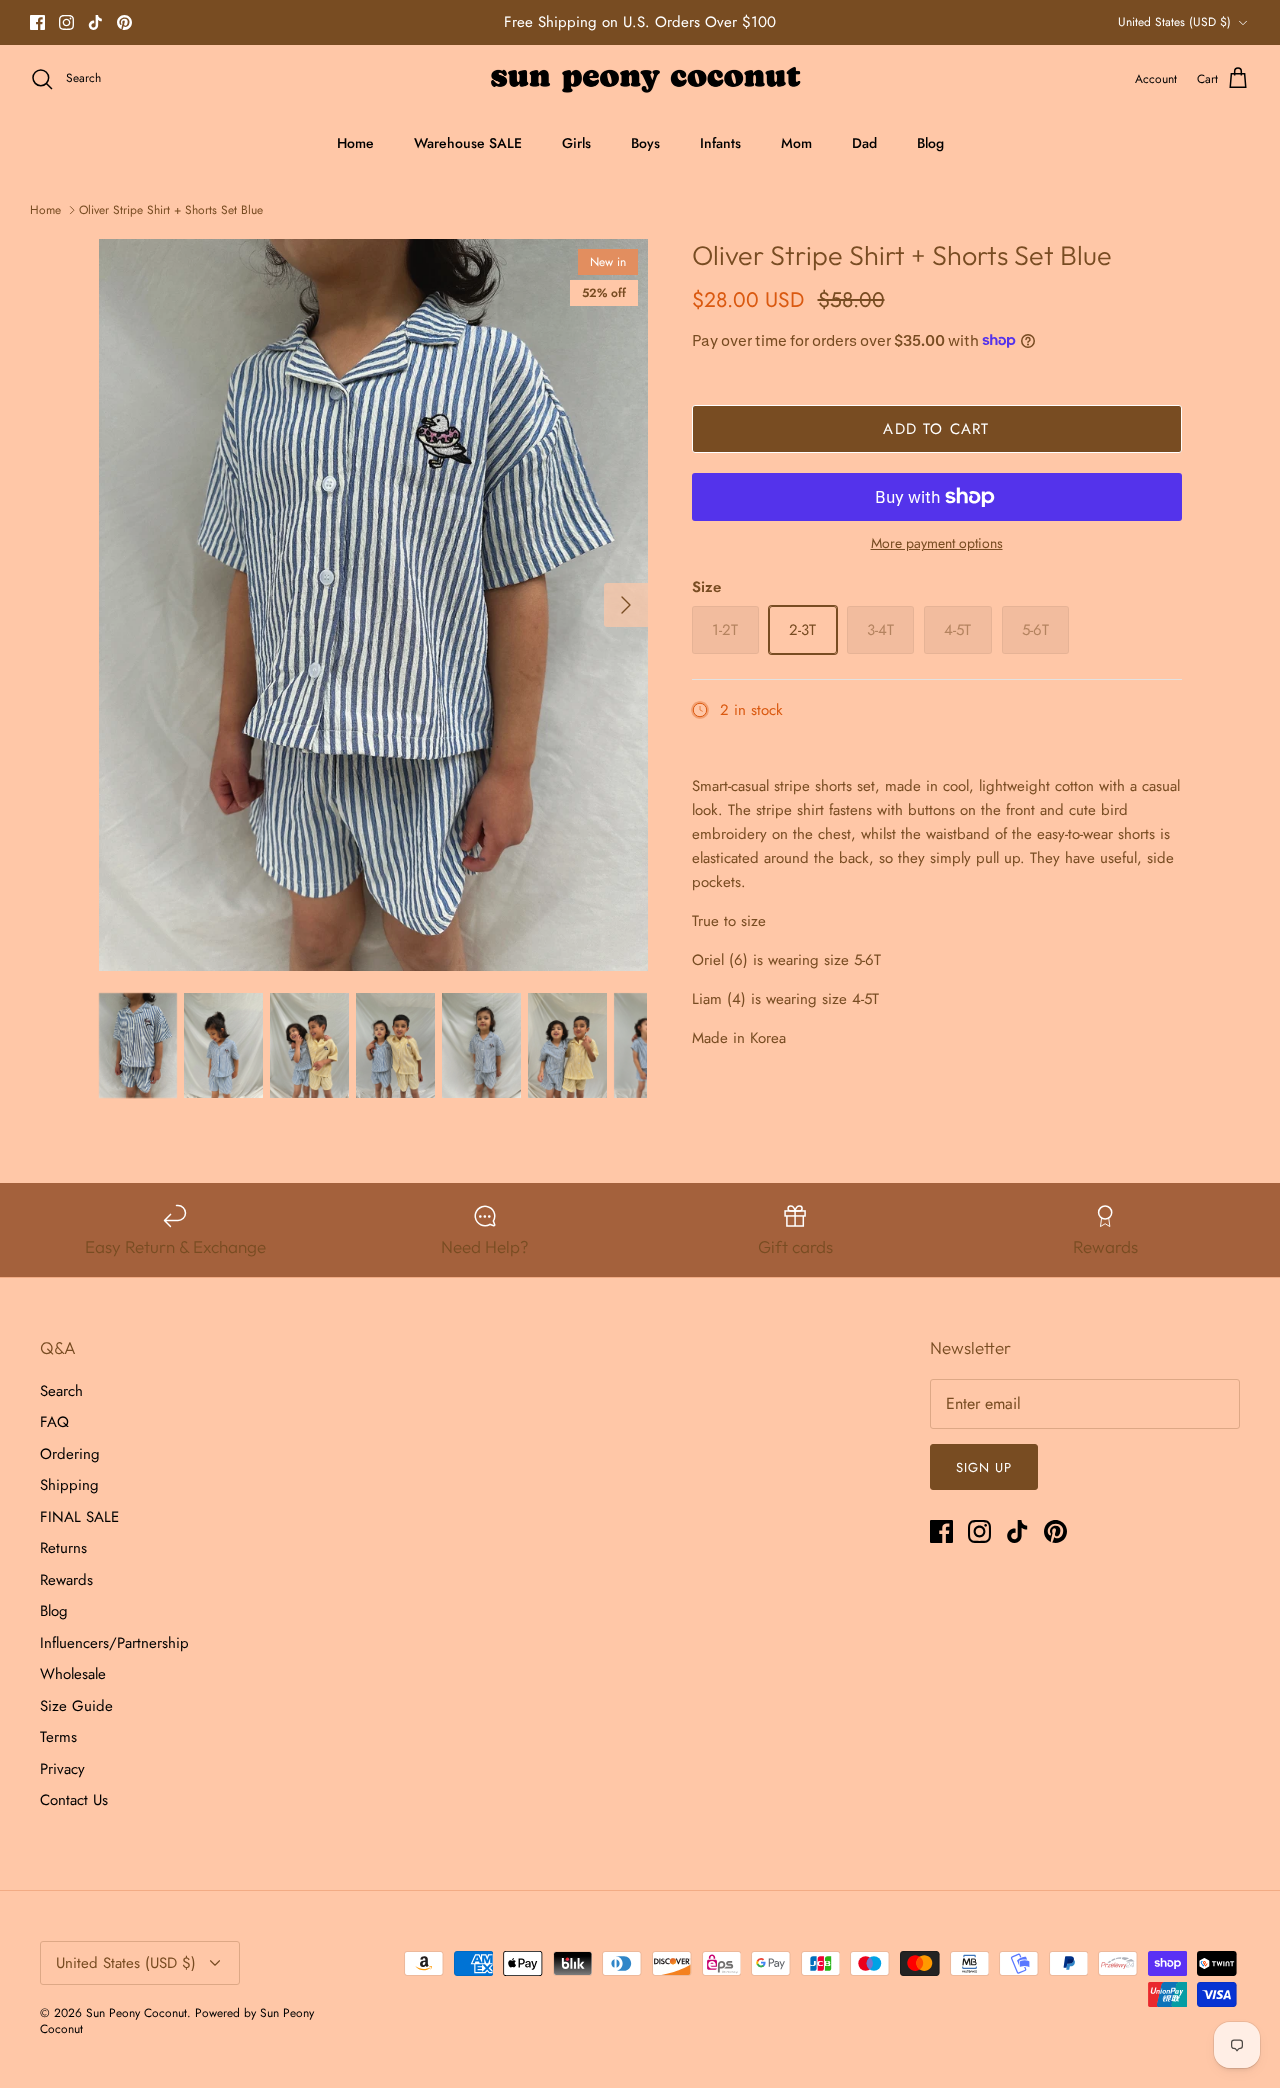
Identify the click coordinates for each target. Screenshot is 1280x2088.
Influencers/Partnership (114, 1643)
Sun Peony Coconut (136, 2013)
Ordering (70, 1454)
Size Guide (76, 1706)
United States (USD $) (1174, 22)
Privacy (62, 1769)
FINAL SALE (79, 1517)
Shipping (69, 1485)
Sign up (984, 1467)
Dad (864, 143)
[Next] (626, 605)
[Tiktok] (95, 22)
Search (61, 1391)
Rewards (66, 1580)
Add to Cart (936, 429)
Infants (720, 143)
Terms (58, 1737)
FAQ (54, 1422)
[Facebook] (37, 22)
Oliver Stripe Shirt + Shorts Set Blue (171, 210)
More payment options (937, 543)
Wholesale (73, 1674)
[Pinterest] (124, 22)
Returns (63, 1548)
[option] (373, 605)
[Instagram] (66, 22)
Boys (645, 143)
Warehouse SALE (468, 143)
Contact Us (74, 1800)
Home (355, 143)
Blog (930, 143)
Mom (796, 143)
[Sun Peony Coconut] (640, 79)
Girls (576, 143)
